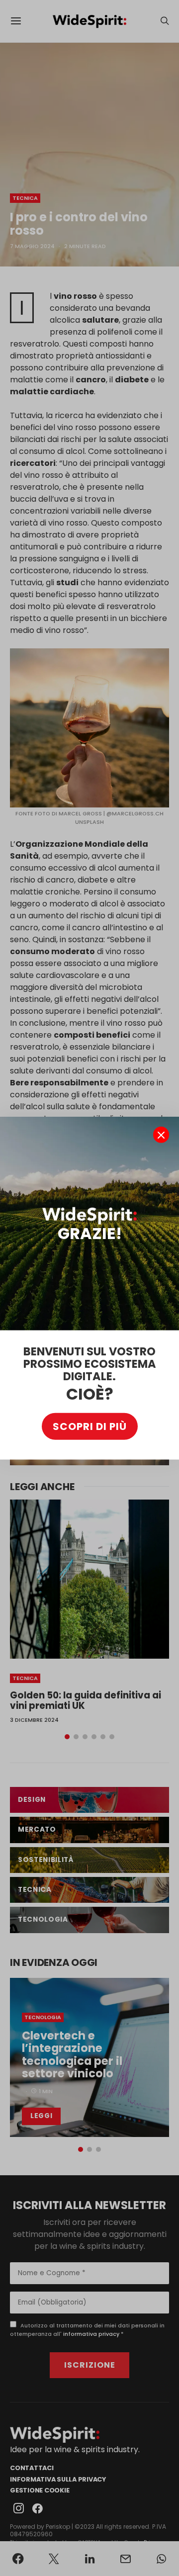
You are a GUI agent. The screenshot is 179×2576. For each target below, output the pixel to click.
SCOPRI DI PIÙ (90, 1426)
